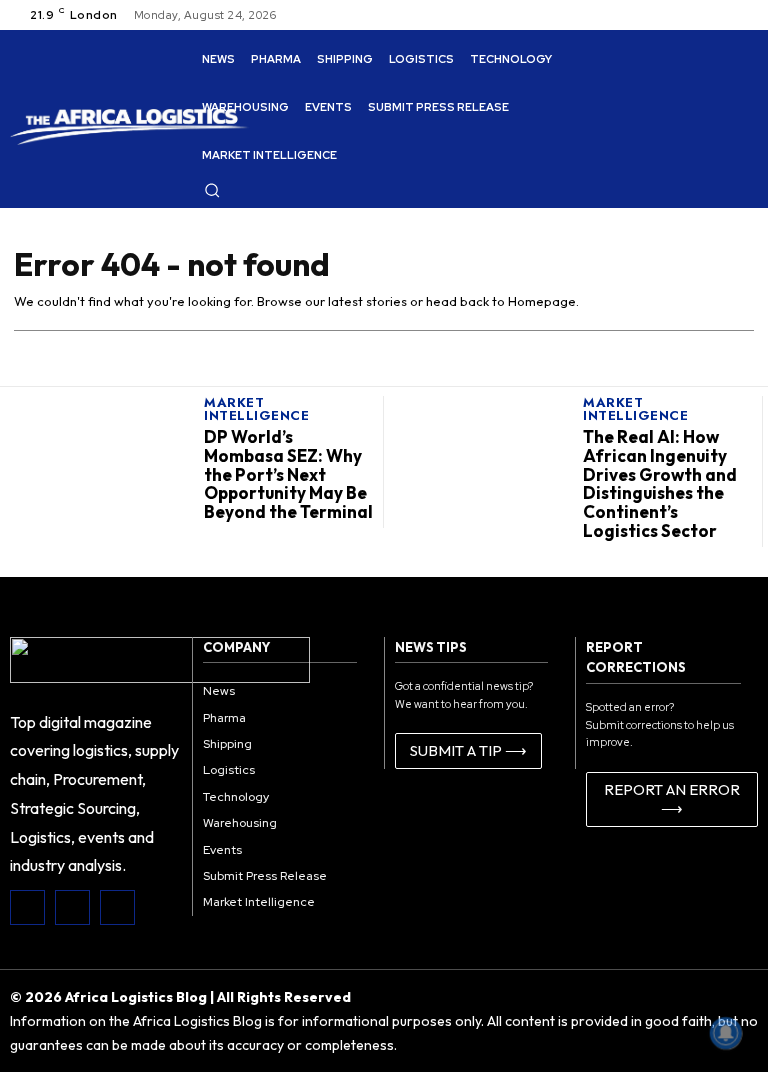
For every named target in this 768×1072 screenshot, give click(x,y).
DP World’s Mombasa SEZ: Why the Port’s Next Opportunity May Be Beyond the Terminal (288, 474)
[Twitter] (117, 907)
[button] (212, 190)
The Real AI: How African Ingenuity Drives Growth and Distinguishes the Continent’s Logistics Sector (660, 483)
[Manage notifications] (726, 1033)
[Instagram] (72, 907)
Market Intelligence (256, 409)
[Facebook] (27, 907)
